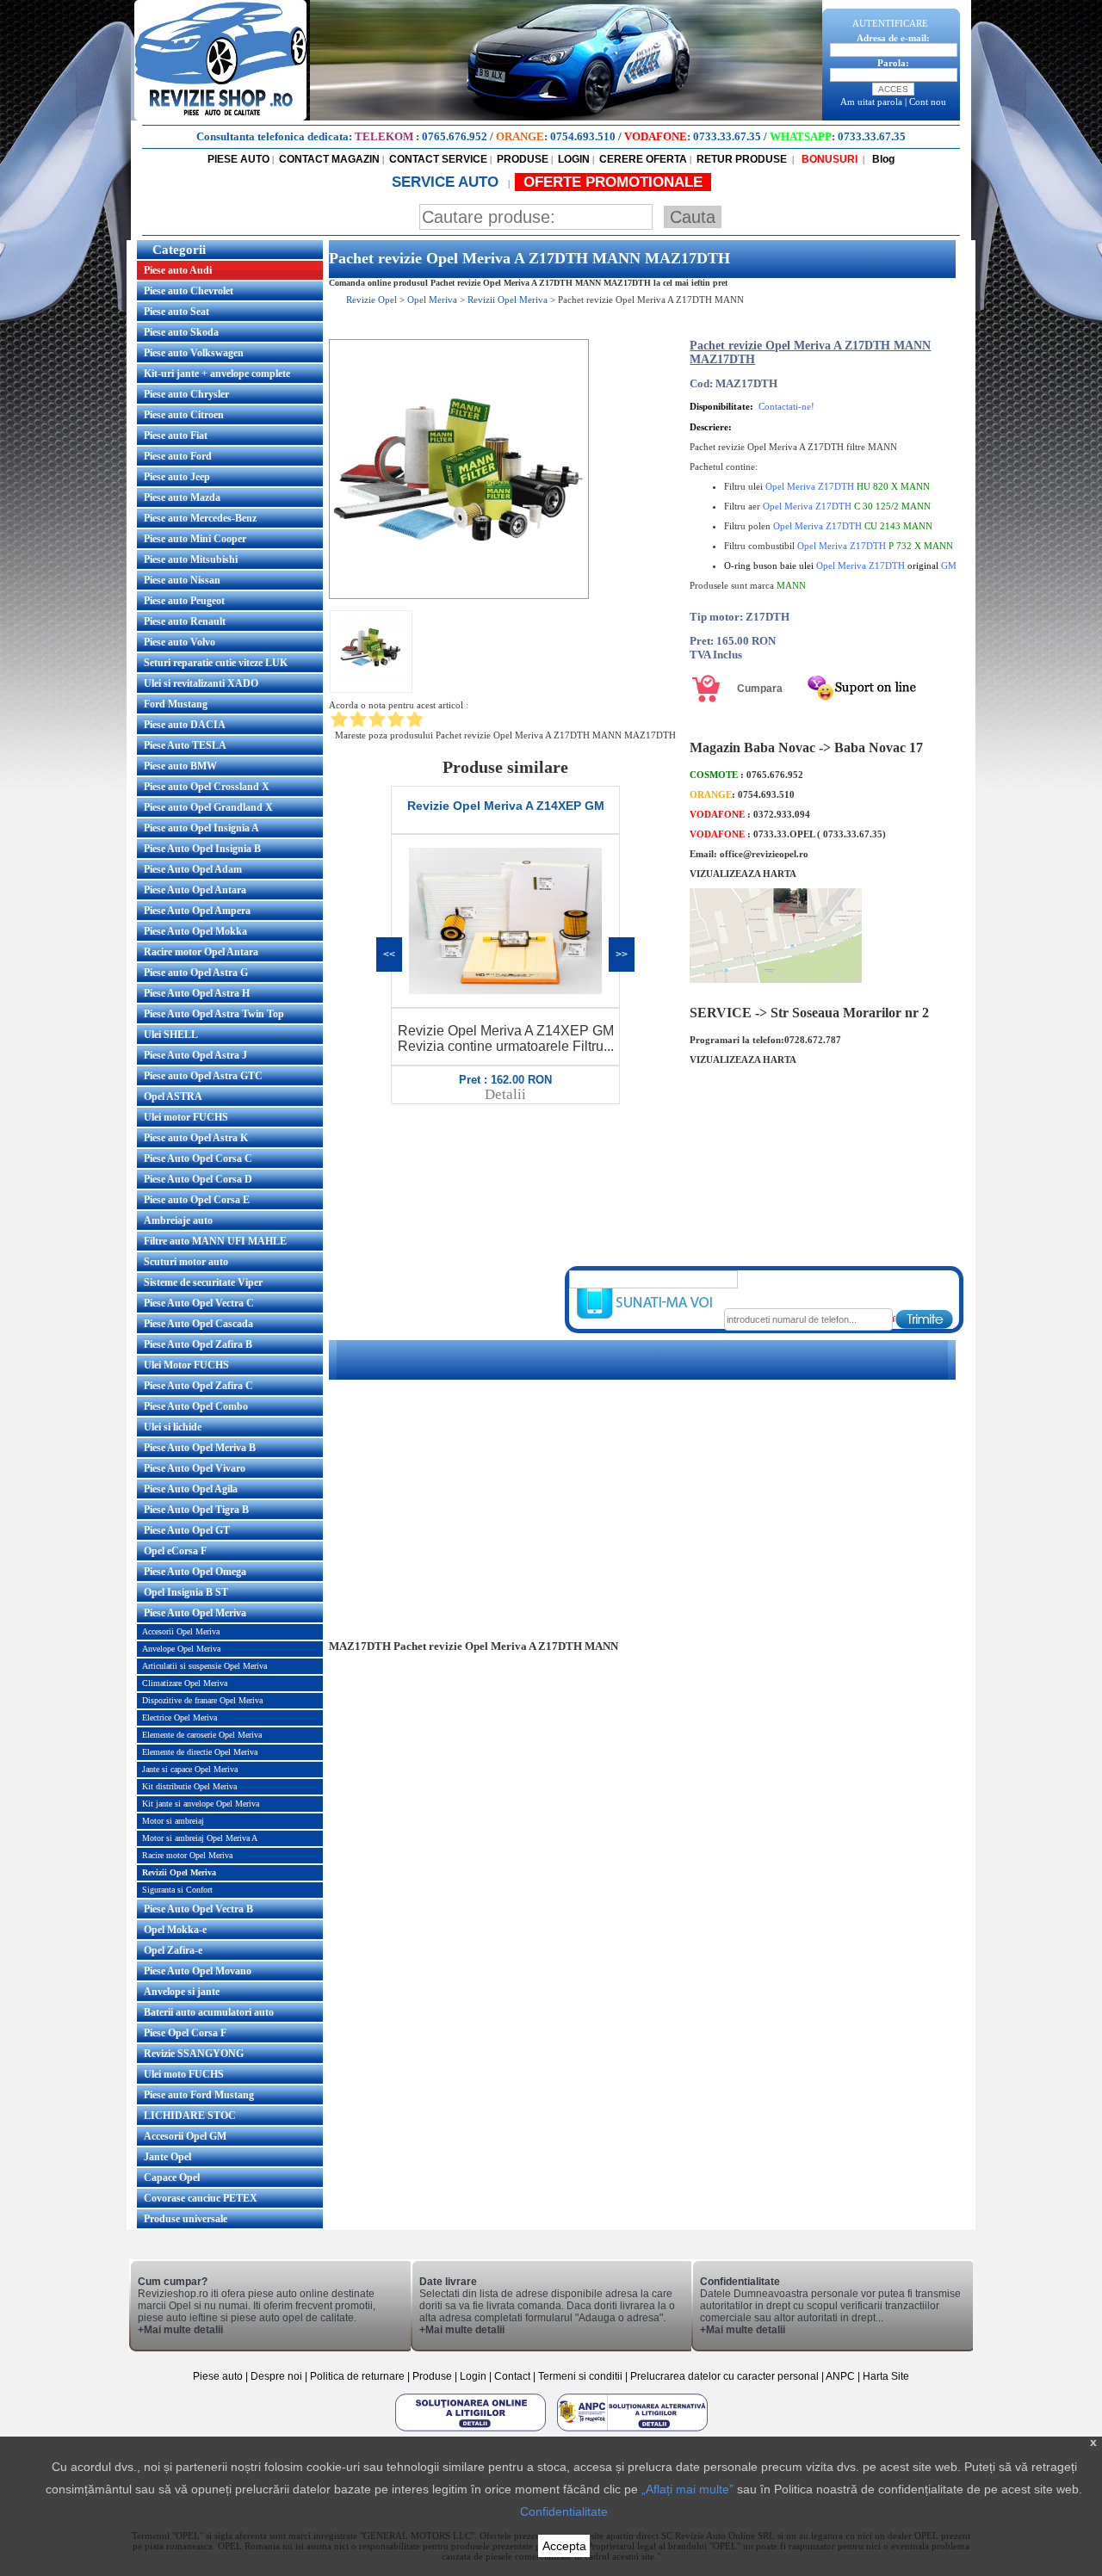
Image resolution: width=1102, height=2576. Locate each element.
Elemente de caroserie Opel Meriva (202, 1735)
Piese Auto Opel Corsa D (198, 1179)
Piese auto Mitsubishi (191, 559)
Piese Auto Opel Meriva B (200, 1448)
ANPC (840, 2376)
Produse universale (186, 2219)
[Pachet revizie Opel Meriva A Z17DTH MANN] (459, 596)
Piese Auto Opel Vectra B (198, 1909)
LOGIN (574, 159)
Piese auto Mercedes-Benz (200, 518)
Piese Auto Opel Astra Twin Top (214, 1014)
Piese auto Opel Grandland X (208, 807)
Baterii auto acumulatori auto (209, 2012)
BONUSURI (828, 159)
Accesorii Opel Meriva (181, 1631)
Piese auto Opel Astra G (196, 973)
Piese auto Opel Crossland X (207, 787)
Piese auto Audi (178, 270)
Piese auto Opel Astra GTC (203, 1076)
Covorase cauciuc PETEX (201, 2198)
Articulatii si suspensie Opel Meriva (204, 1666)
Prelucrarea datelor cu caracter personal (724, 2376)
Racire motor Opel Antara (201, 952)
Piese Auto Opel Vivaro (195, 1468)
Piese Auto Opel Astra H (197, 993)
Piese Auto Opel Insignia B (202, 849)
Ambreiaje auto (178, 1220)
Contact (512, 2376)
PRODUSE (523, 159)
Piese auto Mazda (182, 497)
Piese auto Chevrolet (189, 291)
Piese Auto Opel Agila (191, 1489)
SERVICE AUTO (447, 182)
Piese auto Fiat (176, 436)
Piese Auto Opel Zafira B (198, 1344)
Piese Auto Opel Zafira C (198, 1386)
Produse (432, 2376)
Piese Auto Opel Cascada (198, 1324)
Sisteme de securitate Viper (203, 1282)
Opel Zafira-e (173, 1950)
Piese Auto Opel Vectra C (199, 1303)
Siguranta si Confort (177, 1890)
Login (473, 2376)
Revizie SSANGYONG (194, 2054)
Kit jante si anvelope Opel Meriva (201, 1804)
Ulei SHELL (171, 1035)
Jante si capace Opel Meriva (190, 1769)
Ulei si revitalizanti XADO (201, 683)
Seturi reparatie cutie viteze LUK (216, 663)
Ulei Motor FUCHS (186, 1365)
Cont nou (928, 102)
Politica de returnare (359, 2376)
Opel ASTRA (173, 1096)
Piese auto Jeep (177, 477)
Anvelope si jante (182, 1992)
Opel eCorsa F (175, 1551)
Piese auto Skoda (181, 332)
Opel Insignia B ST (186, 1592)
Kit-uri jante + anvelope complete (217, 374)
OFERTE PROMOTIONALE (613, 182)
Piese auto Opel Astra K (196, 1138)
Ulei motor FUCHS (186, 1117)
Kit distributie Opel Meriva (189, 1786)
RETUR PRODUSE (742, 159)
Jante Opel (167, 2157)
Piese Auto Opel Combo (196, 1406)
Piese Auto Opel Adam (193, 869)
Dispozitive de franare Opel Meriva (202, 1700)
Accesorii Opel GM (185, 2136)
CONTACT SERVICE (438, 159)
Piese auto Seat (176, 312)
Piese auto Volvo (180, 642)
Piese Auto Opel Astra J (195, 1055)
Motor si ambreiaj (173, 1821)
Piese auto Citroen (184, 415)
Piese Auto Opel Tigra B (196, 1510)
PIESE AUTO (238, 159)
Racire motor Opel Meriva (187, 1855)
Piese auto (218, 2376)
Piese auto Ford (178, 456)
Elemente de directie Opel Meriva (200, 1752)
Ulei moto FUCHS (184, 2074)
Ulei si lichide (173, 1427)
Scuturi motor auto (186, 1262)
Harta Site (886, 2376)
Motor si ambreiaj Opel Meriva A (200, 1838)
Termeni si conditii (580, 2376)
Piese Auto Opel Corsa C (198, 1158)
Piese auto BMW (180, 766)
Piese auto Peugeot (184, 601)
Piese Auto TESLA (185, 745)
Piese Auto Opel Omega (195, 1572)
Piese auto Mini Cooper (195, 539)
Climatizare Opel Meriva (185, 1683)
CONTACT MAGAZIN (329, 159)
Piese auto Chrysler (186, 394)
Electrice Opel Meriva (180, 1717)
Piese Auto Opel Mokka (195, 931)
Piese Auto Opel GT (187, 1530)
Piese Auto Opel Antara (195, 890)
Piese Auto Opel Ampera (197, 911)
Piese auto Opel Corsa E (197, 1200)
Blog (882, 159)
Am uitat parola (871, 102)
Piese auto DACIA (185, 725)
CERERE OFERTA (643, 159)
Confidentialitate (564, 2511)
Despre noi (278, 2376)
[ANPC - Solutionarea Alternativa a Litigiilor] (632, 2431)
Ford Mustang (176, 704)
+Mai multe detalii (180, 2330)
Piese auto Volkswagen (194, 353)
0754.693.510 (583, 136)
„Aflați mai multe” (687, 2489)
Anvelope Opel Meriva (181, 1649)
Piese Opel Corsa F (185, 2033)
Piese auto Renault (185, 621)
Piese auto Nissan (182, 580)
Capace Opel (172, 2178)
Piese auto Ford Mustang (199, 2095)
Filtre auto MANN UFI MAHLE (215, 1241)
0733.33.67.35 (727, 136)
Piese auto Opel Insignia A (201, 828)
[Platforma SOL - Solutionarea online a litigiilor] (472, 2431)
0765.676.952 (455, 136)
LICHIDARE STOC (190, 2116)
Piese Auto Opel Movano (198, 1971)
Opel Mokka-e (175, 1930)
